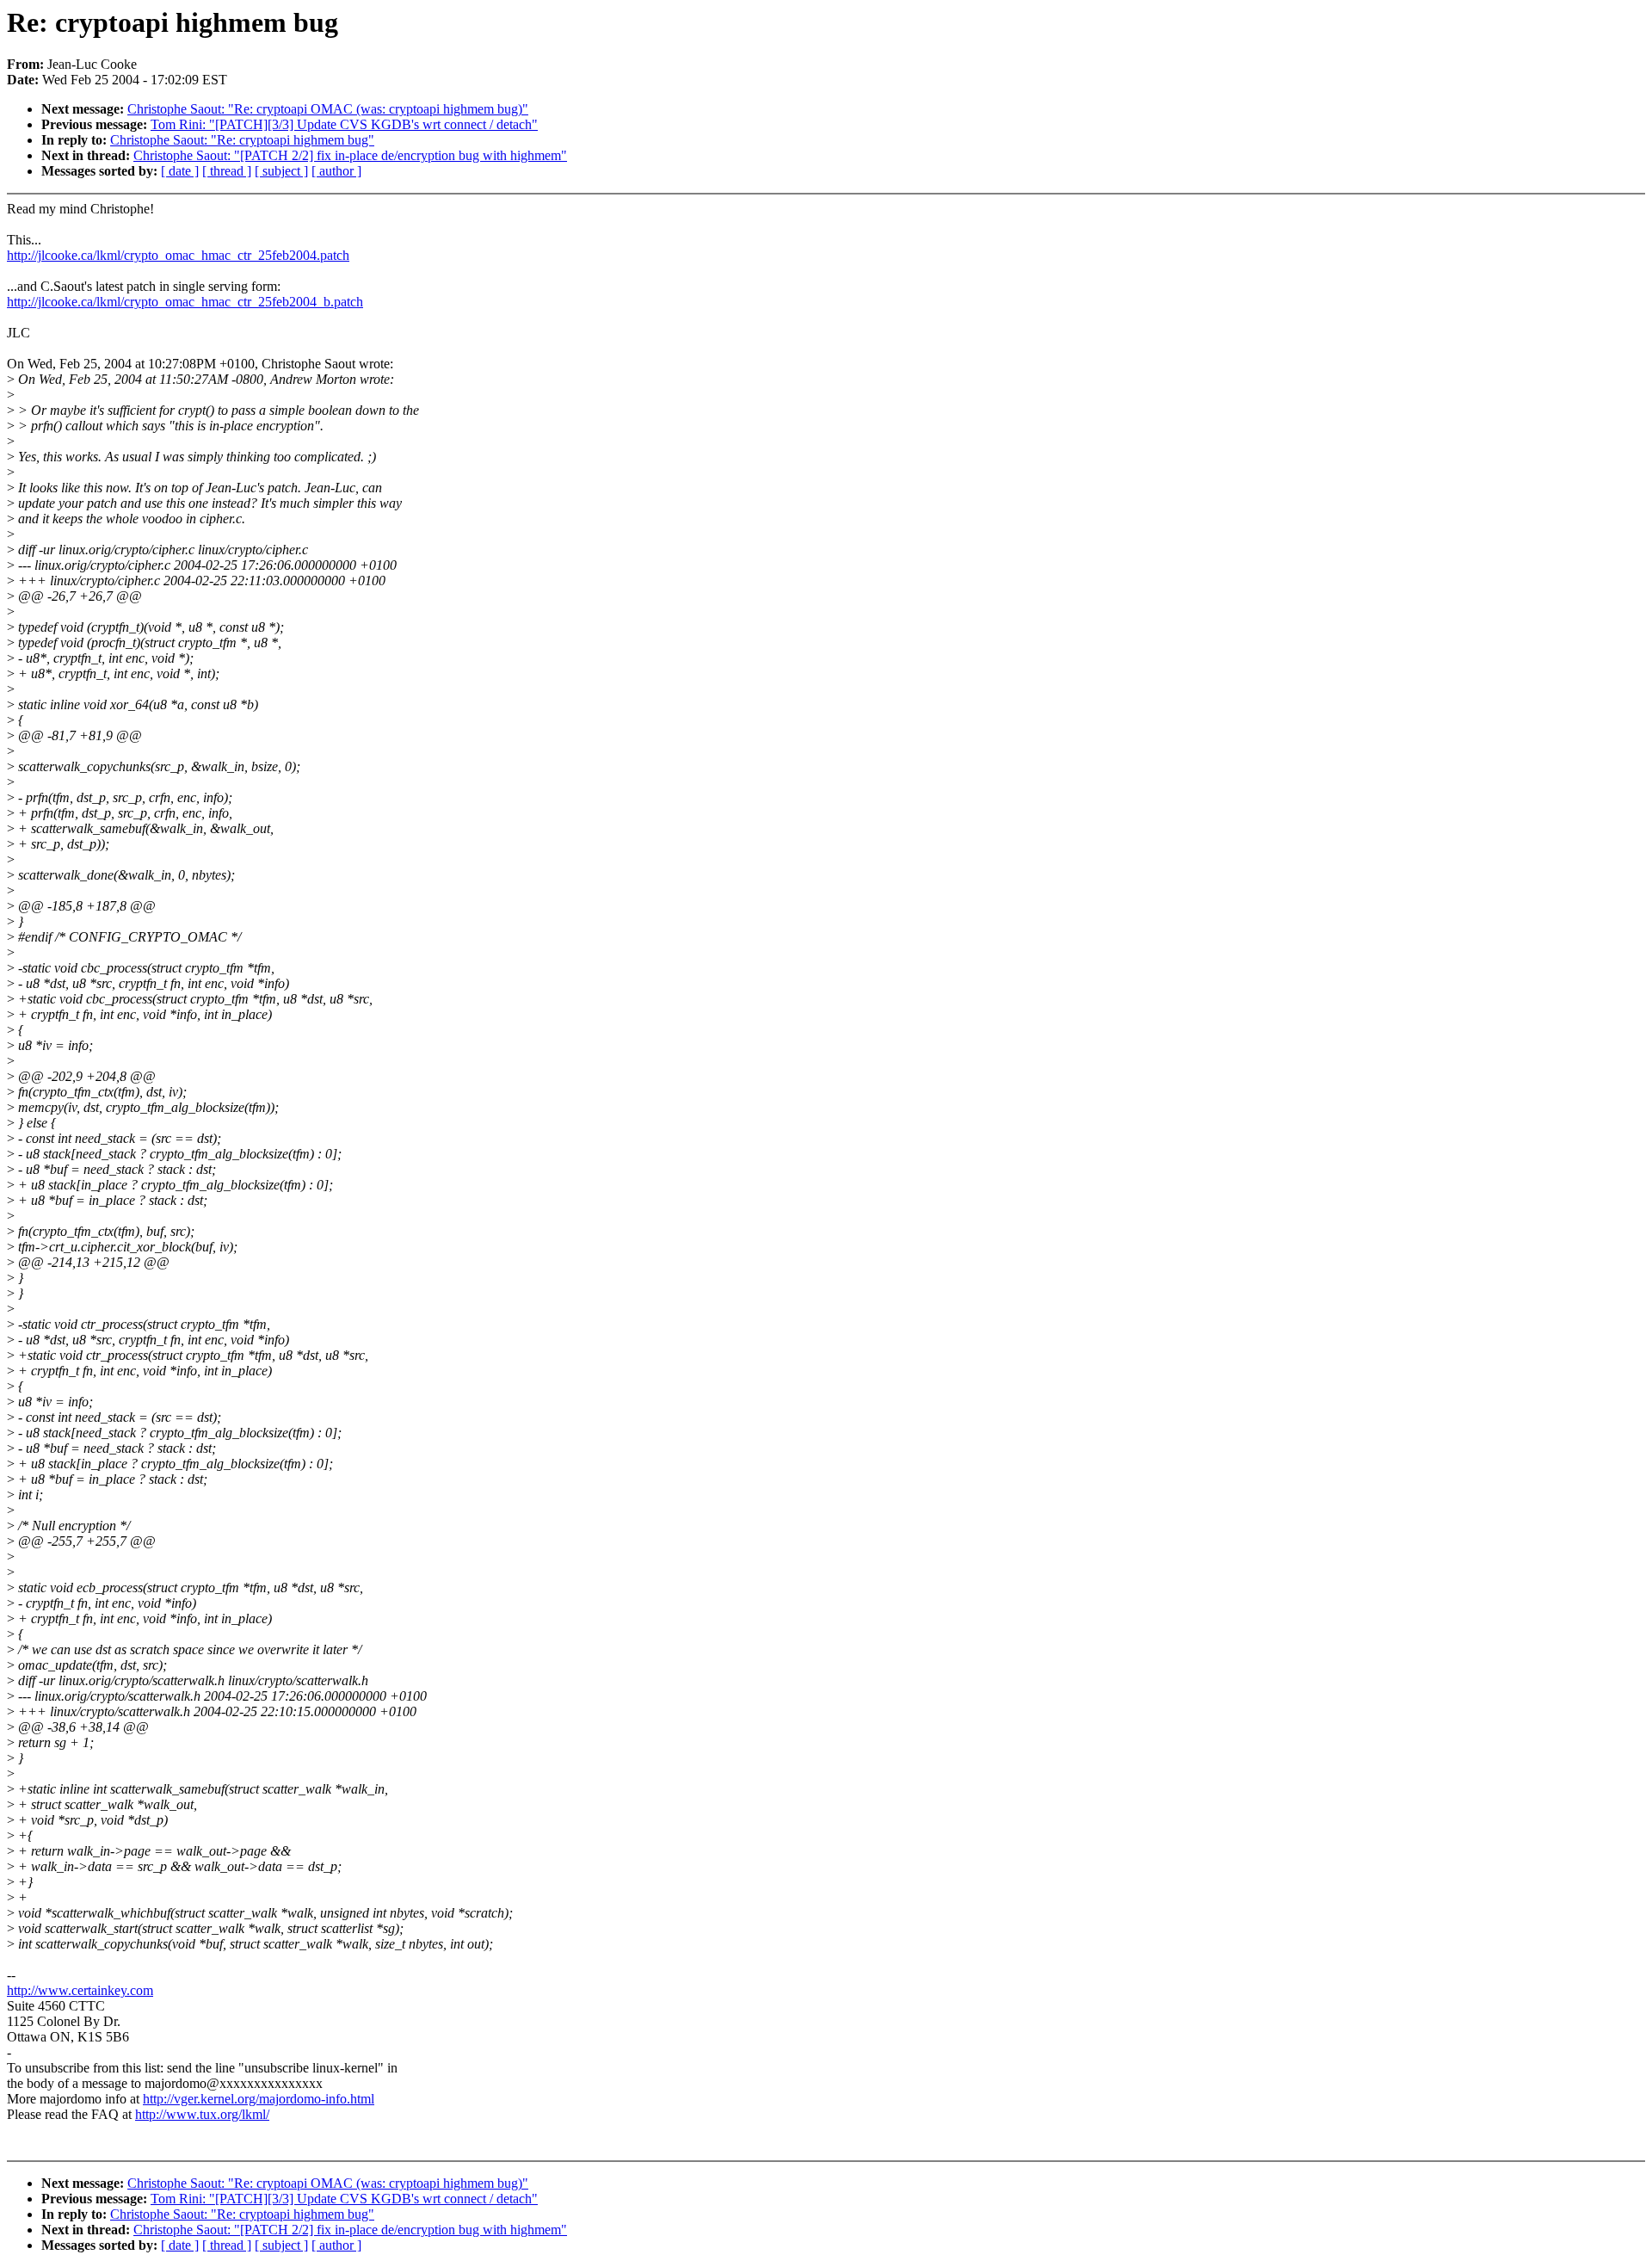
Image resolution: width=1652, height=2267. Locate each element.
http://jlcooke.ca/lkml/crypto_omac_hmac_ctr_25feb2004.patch (178, 255)
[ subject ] (281, 171)
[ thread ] (227, 171)
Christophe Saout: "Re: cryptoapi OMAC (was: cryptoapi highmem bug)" (328, 109)
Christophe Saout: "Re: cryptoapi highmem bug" (242, 140)
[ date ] (180, 171)
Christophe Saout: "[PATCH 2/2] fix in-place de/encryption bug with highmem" (350, 155)
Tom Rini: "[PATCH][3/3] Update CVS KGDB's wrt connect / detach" (344, 124)
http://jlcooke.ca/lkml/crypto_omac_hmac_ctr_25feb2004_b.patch (185, 302)
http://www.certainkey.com (80, 1990)
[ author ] (336, 171)
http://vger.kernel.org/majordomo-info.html (259, 2099)
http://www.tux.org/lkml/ (202, 2114)
